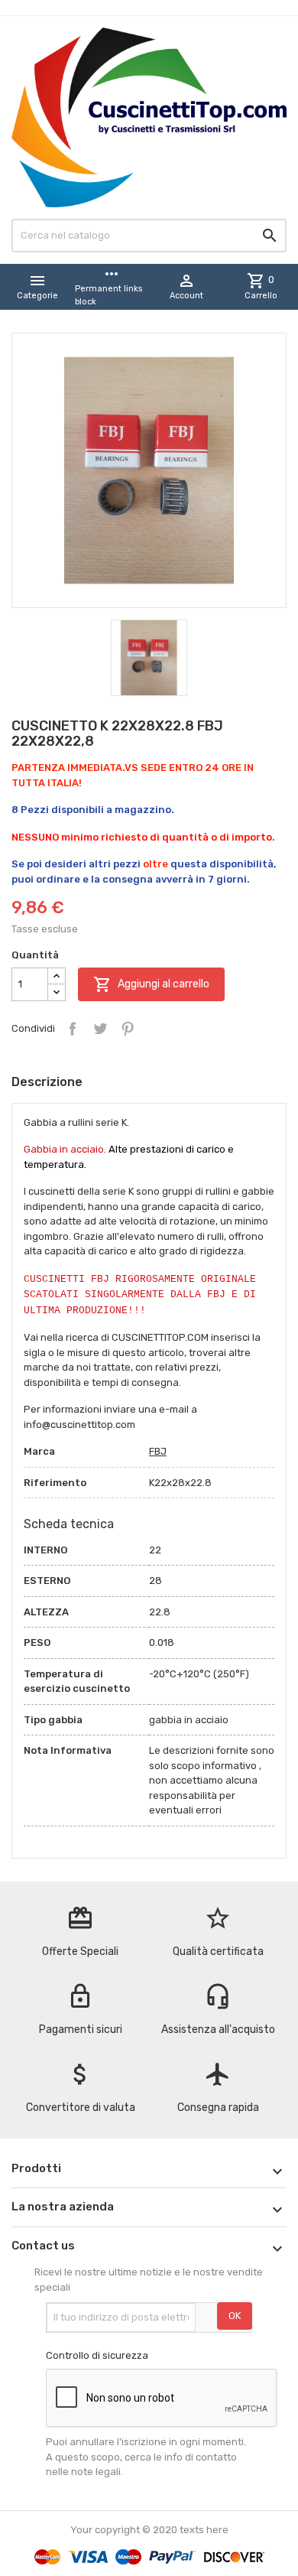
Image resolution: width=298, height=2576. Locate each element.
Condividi (73, 1029)
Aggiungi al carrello (151, 984)
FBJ (158, 1451)
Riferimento (55, 1483)
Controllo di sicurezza (97, 2355)
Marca (39, 1451)
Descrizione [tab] (47, 1082)
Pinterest (128, 1029)
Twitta (100, 1029)
